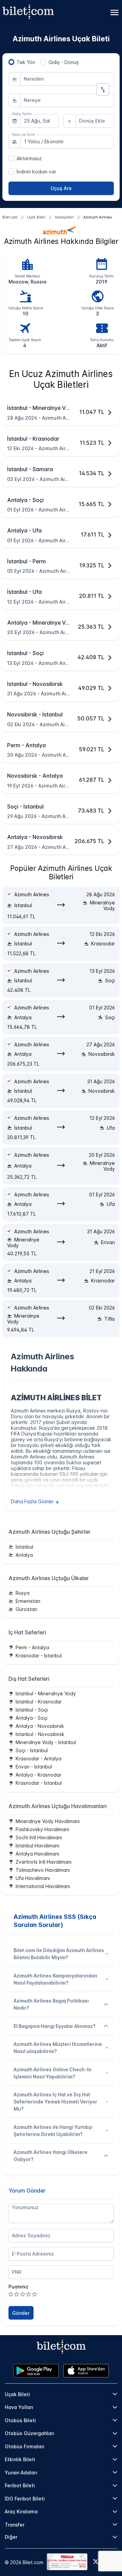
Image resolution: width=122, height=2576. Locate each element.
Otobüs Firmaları (25, 2446)
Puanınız (18, 2287)
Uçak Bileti (17, 2394)
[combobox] (67, 79)
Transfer (15, 2525)
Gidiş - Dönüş (64, 62)
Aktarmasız (29, 158)
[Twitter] (96, 2562)
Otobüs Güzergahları (29, 2433)
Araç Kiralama (21, 2511)
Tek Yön (26, 62)
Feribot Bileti (20, 2485)
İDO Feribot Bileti (25, 2499)
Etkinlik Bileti (20, 2459)
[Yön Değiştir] (103, 90)
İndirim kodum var (36, 172)
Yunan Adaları (21, 2473)
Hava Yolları (19, 2407)
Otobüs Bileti (20, 2420)
